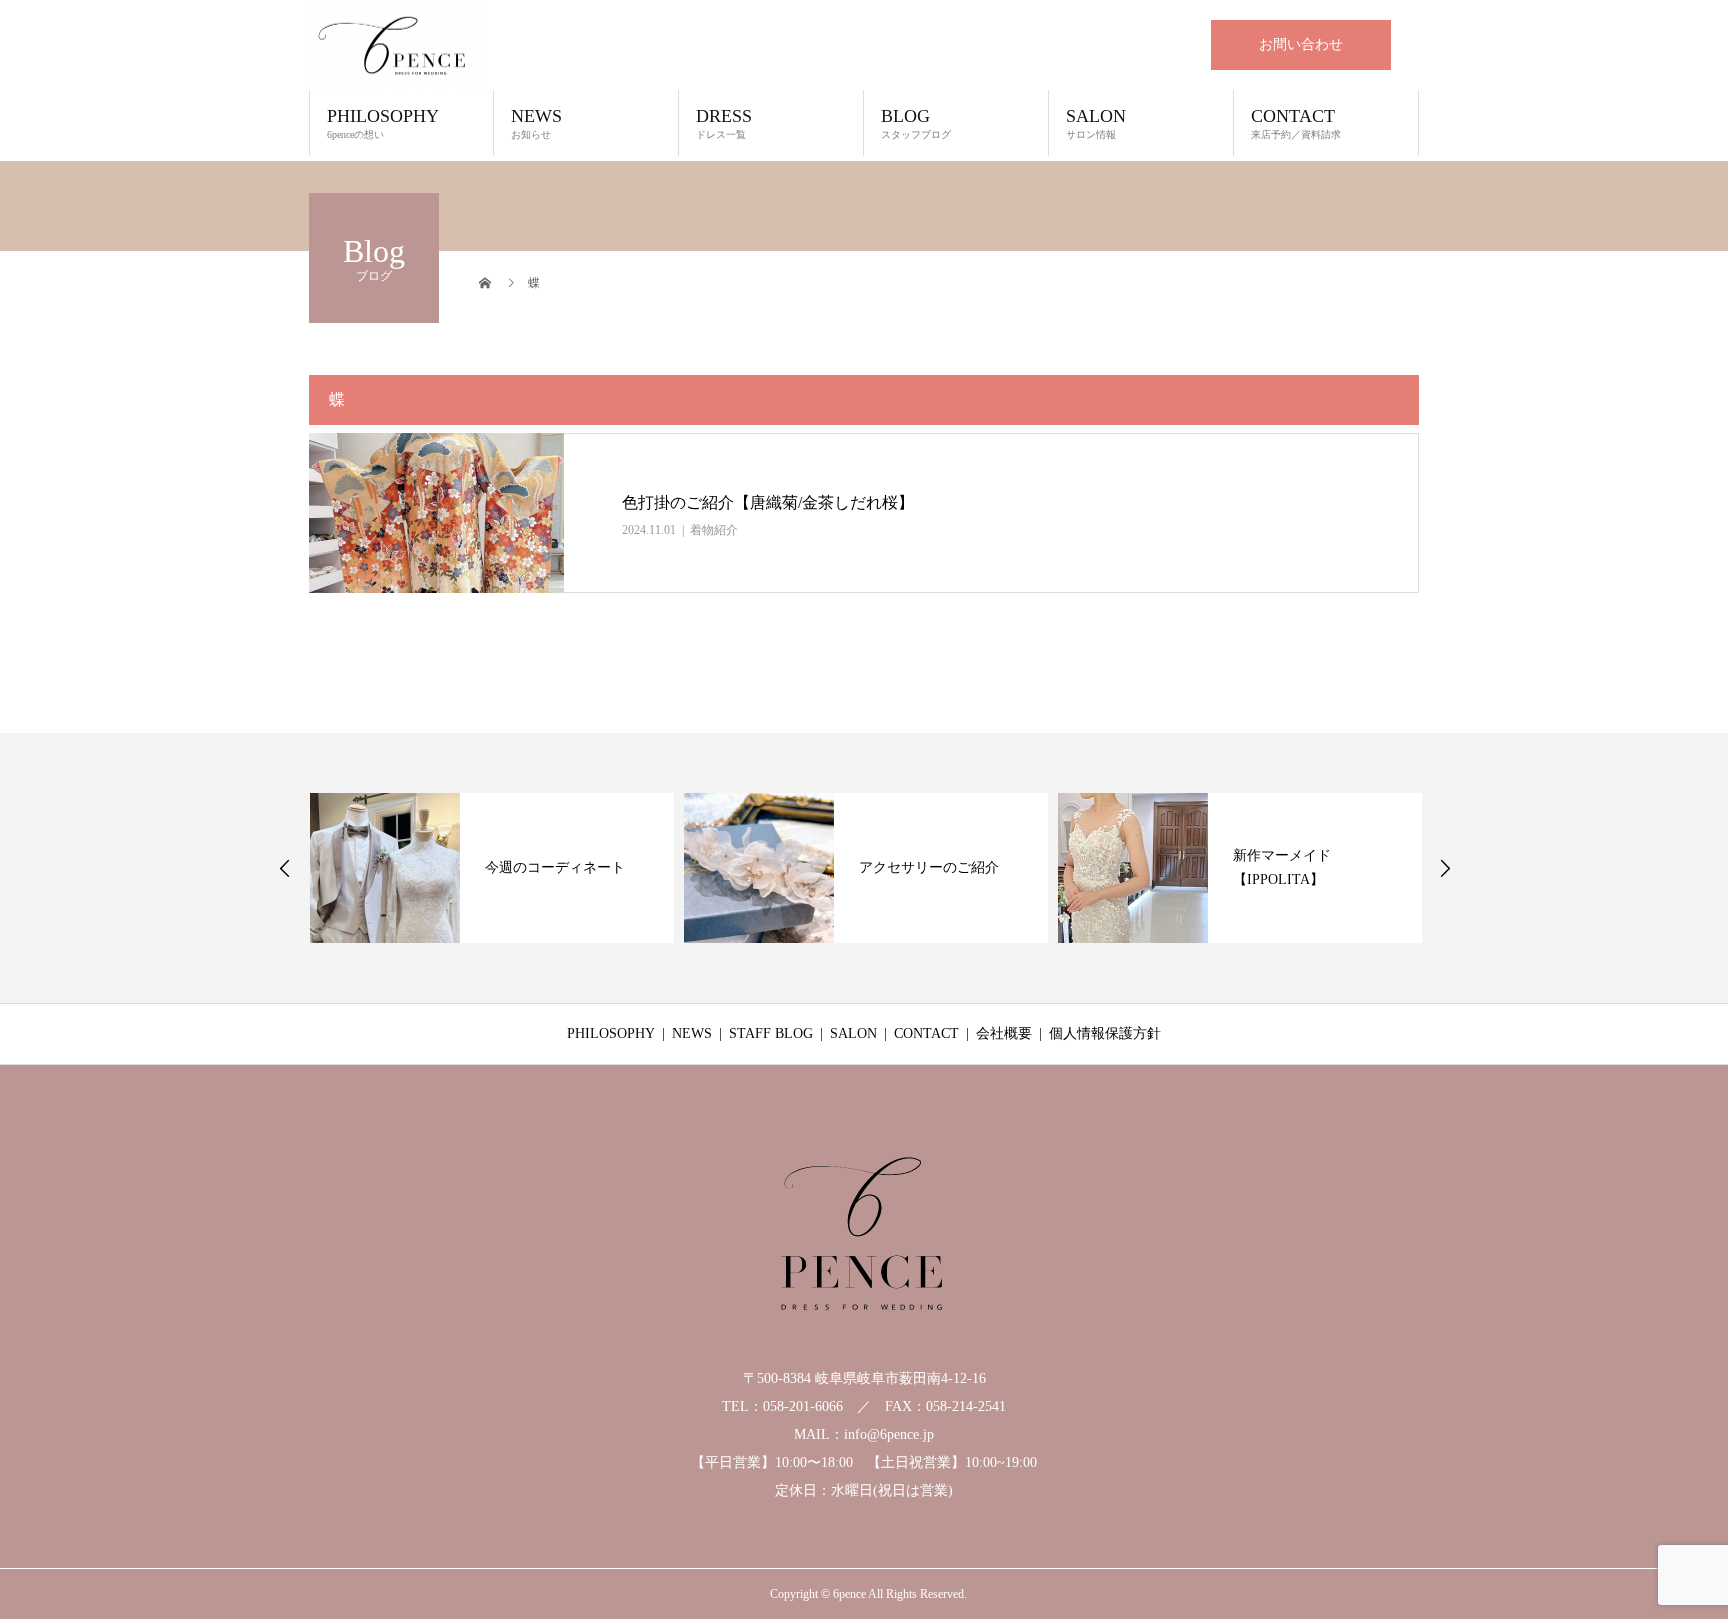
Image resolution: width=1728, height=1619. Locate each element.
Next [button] (1445, 868)
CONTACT (1296, 123)
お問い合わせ (1301, 44)
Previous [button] (285, 868)
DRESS (724, 123)
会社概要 (1004, 1033)
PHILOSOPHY (383, 123)
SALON (1096, 123)
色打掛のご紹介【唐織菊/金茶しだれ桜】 (768, 502)
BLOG (916, 123)
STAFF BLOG (771, 1033)
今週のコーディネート (554, 867)
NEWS (536, 123)
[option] (491, 868)
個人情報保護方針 (1105, 1033)
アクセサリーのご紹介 (928, 867)
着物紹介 (714, 530)
